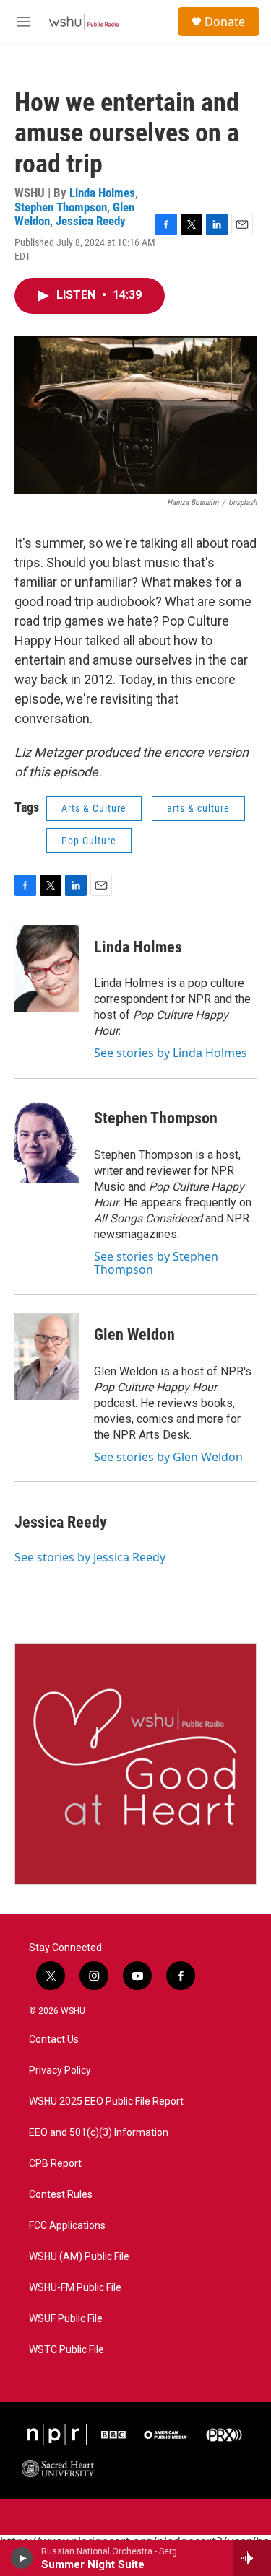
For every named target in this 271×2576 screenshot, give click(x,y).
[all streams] (252, 2558)
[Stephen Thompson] (47, 1140)
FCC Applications (67, 2226)
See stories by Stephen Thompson (156, 1263)
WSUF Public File (66, 2319)
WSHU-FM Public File (75, 2288)
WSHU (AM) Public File (79, 2257)
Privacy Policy (60, 2071)
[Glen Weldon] (47, 1357)
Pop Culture (89, 841)
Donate (225, 22)
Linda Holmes (102, 193)
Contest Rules (61, 2195)
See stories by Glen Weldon (168, 1457)
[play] (22, 2558)
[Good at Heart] (135, 1764)
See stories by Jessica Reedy (90, 1557)
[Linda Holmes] (47, 968)
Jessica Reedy (91, 221)
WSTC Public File (66, 2350)
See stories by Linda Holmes (171, 1053)
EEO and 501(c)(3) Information (99, 2133)
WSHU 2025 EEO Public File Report (106, 2102)
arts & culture (198, 808)
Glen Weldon (134, 1335)
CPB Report (55, 2164)
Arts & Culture (94, 808)
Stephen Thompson (61, 207)
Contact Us (54, 2040)
